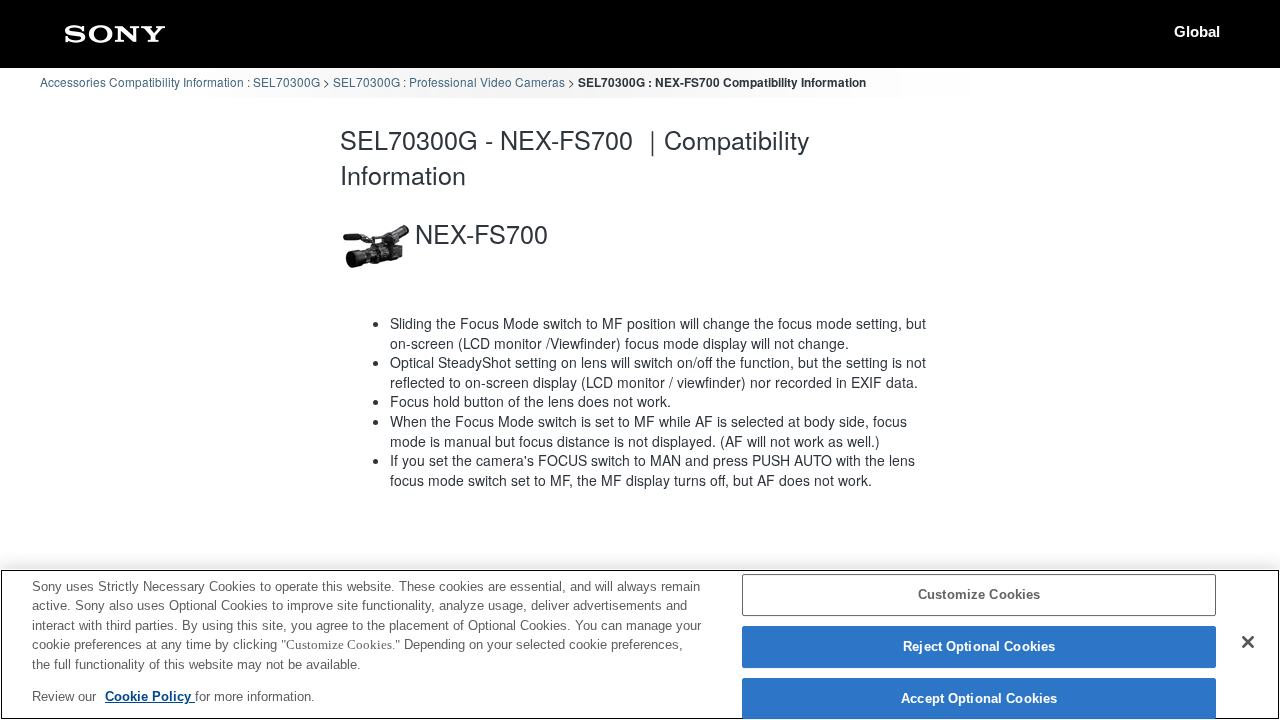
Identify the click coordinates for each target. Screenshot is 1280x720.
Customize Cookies (979, 595)
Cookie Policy (150, 696)
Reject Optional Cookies (979, 646)
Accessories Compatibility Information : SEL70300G (180, 81)
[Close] (1248, 642)
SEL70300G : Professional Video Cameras (449, 81)
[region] (640, 644)
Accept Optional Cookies (979, 698)
